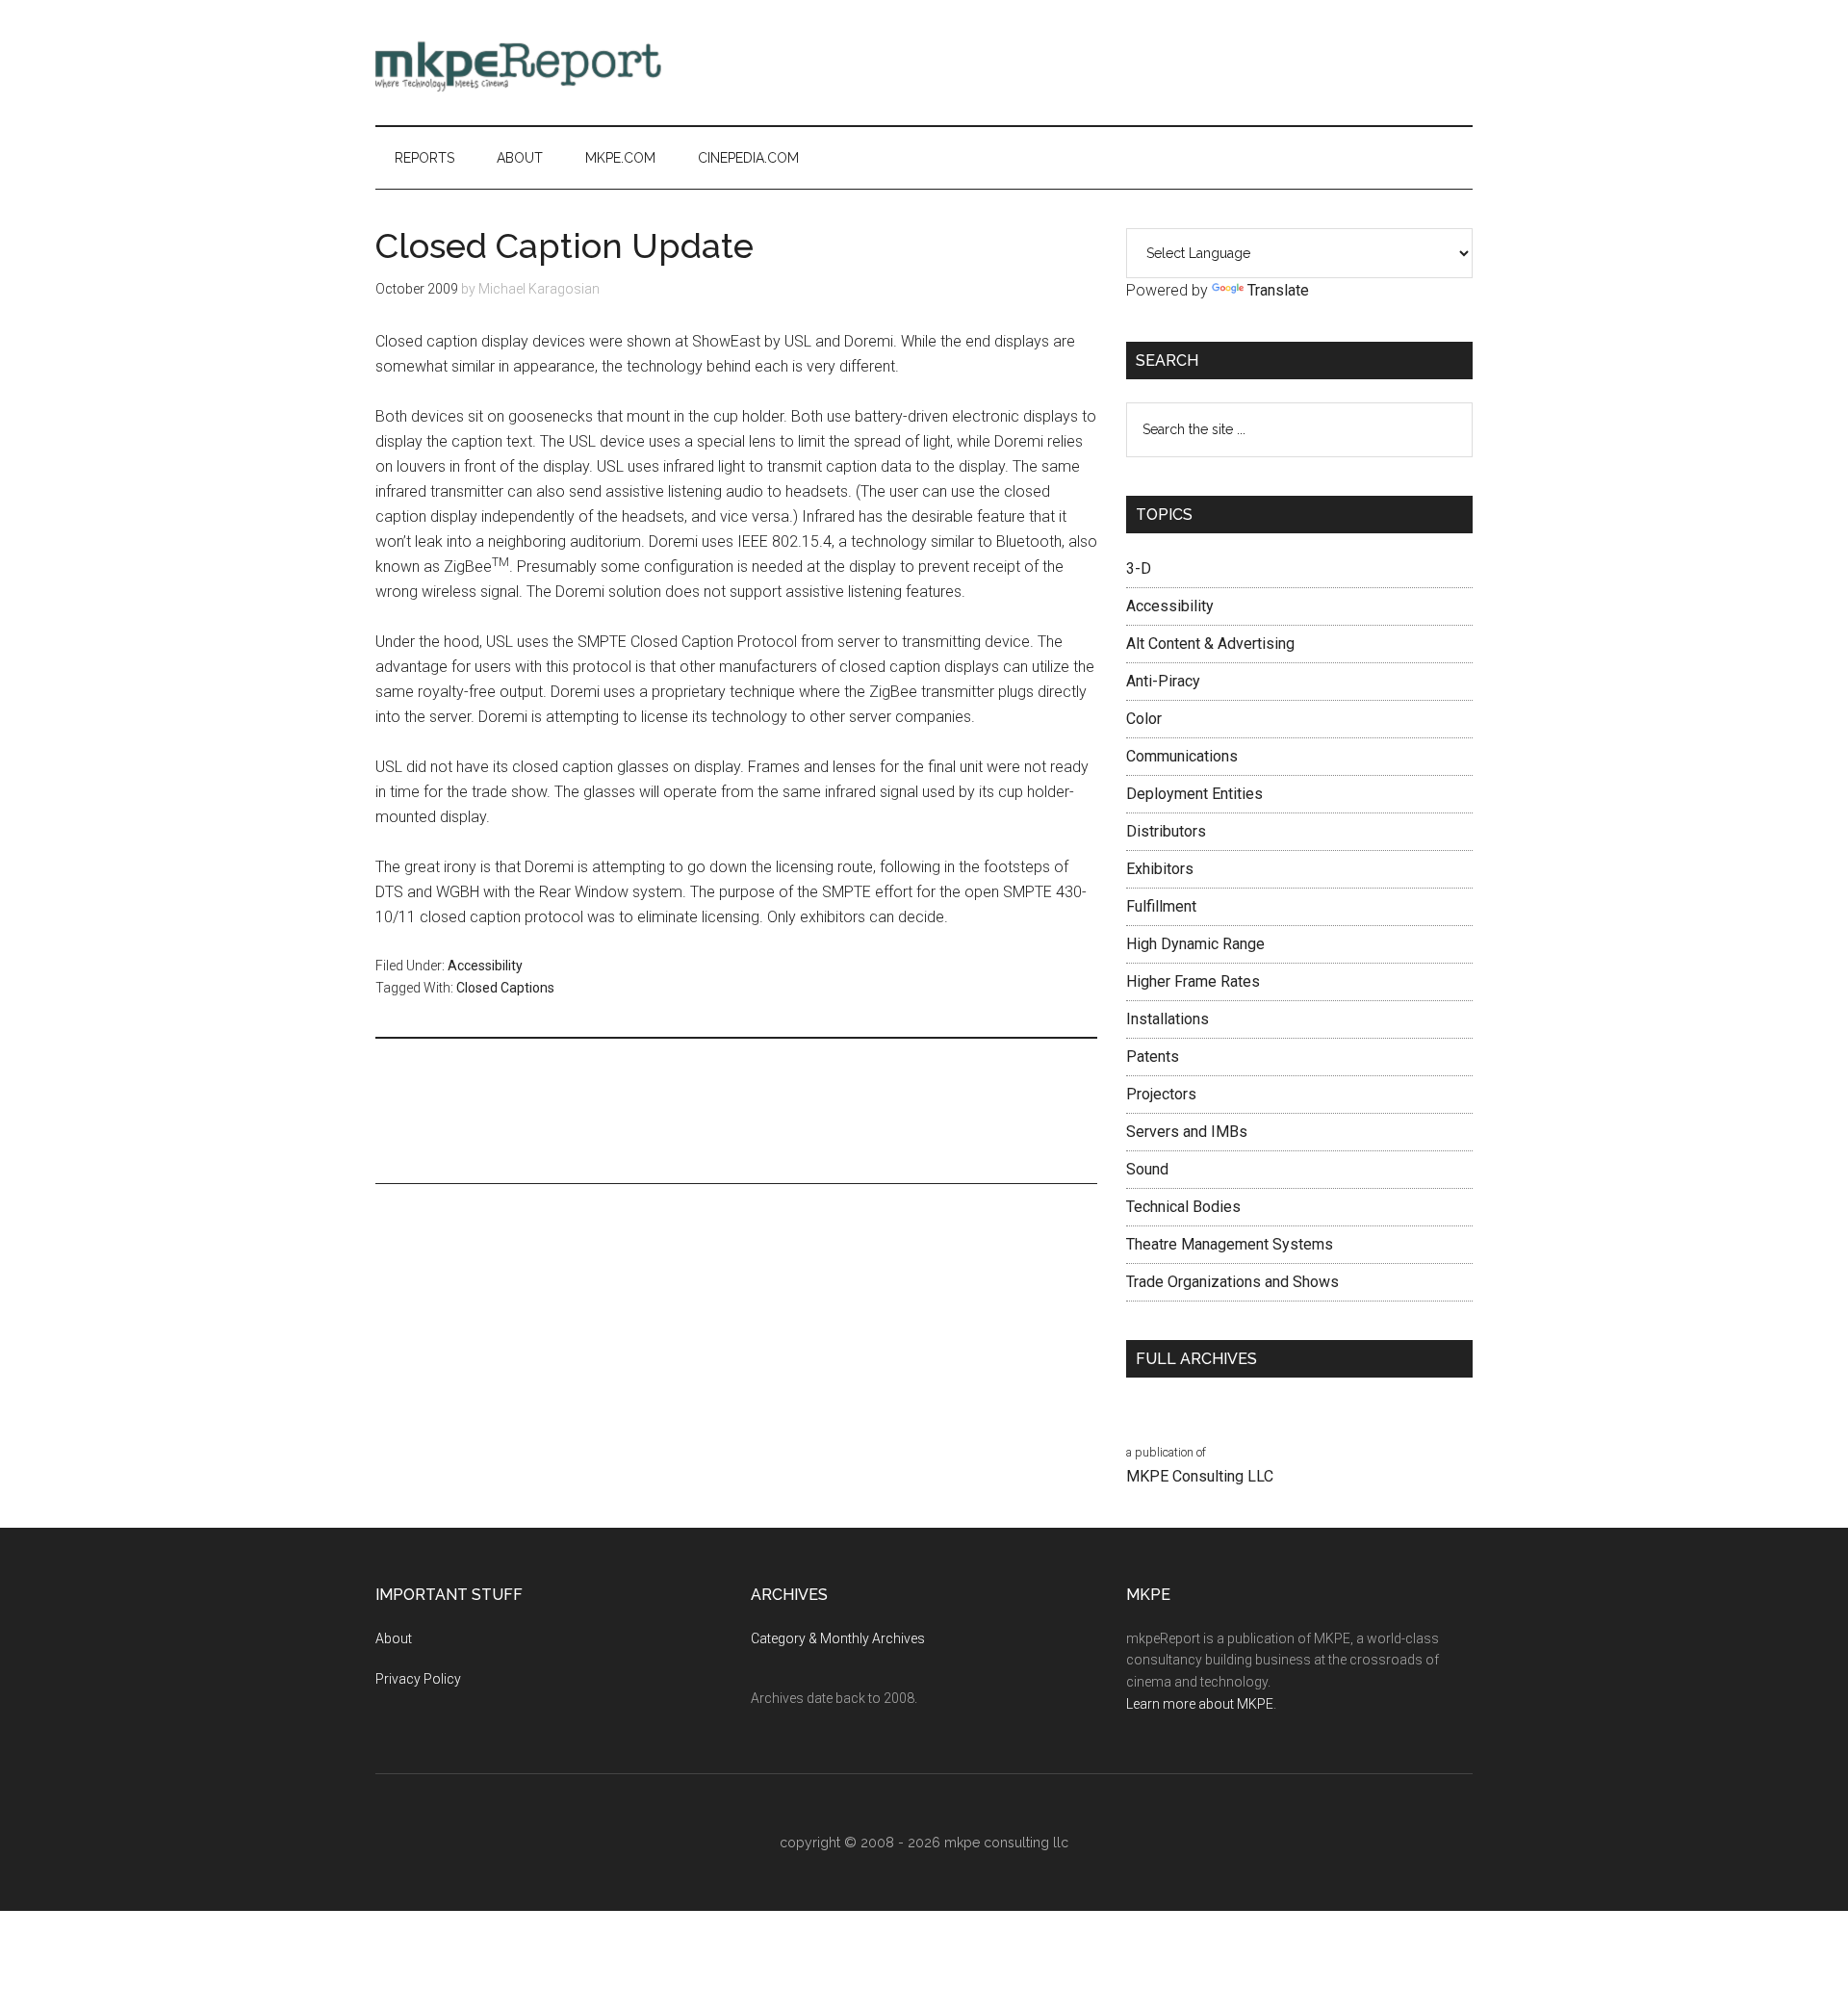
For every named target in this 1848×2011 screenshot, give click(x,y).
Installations (1168, 1019)
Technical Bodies (1183, 1207)
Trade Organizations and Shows (1232, 1282)
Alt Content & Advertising (1210, 644)
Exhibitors (1160, 869)
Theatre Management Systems (1230, 1244)
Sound (1147, 1169)
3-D (1139, 568)
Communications (1182, 756)
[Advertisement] (1122, 63)
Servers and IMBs (1187, 1132)
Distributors (1166, 831)
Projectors (1161, 1094)
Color (1144, 719)
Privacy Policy (418, 1679)
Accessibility (485, 966)
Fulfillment (1161, 906)
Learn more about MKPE (1200, 1704)
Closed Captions (505, 988)
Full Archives (1196, 1359)
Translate (1278, 290)
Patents (1153, 1057)
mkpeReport (558, 63)
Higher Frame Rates (1193, 981)
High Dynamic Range (1195, 944)
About (394, 1638)
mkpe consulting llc (1006, 1843)
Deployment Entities (1194, 794)
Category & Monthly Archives (838, 1638)
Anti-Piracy (1163, 681)
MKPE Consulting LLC (1200, 1476)
